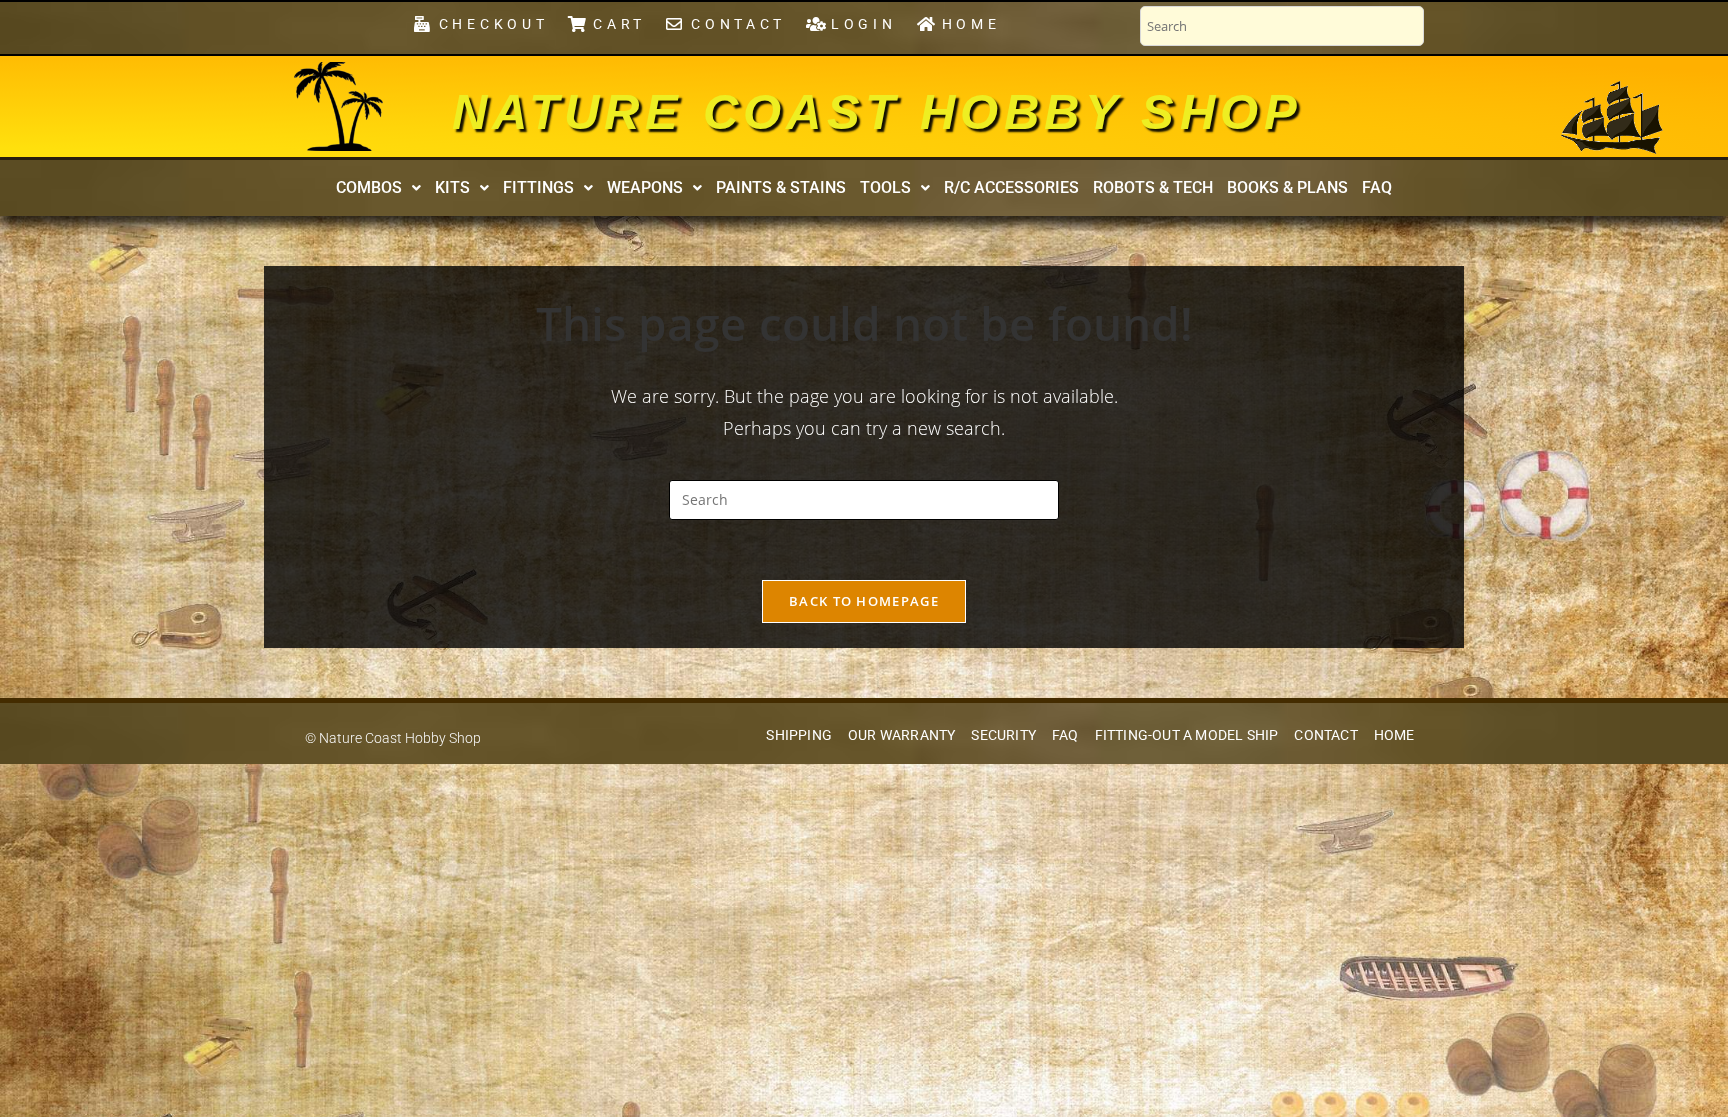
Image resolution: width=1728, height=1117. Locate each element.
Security (1003, 735)
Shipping (799, 735)
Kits (452, 187)
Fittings (538, 187)
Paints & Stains (781, 187)
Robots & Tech (1153, 187)
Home (1394, 735)
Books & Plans (1287, 187)
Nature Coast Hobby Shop (877, 112)
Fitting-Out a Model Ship (1187, 735)
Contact (1325, 735)
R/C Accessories (1011, 187)
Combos (369, 187)
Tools (885, 187)
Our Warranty (901, 735)
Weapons (645, 187)
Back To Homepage (864, 601)
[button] (378, 188)
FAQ (1377, 187)
